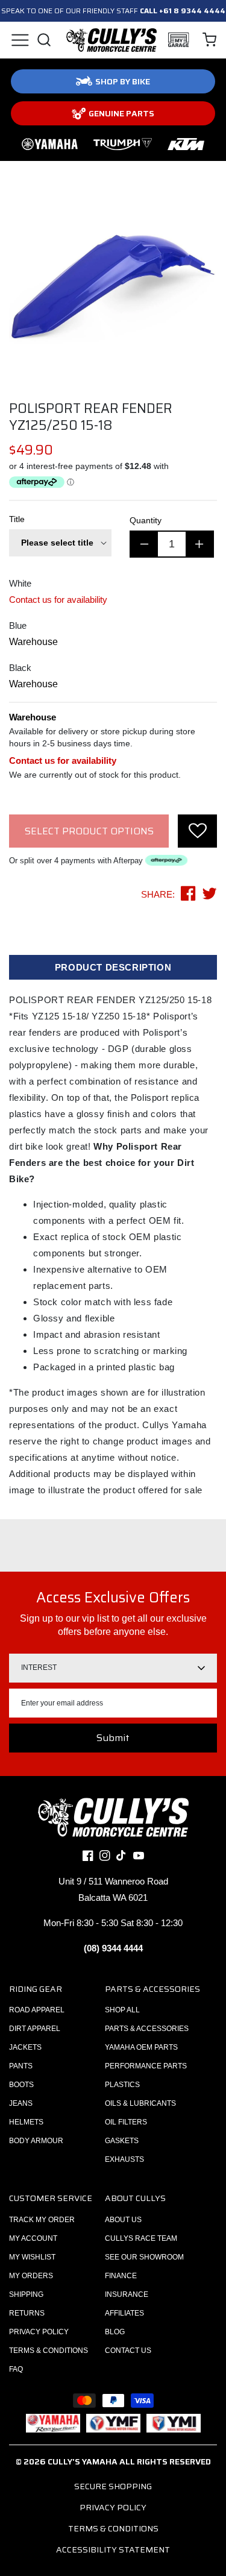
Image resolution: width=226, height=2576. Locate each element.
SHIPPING (26, 2294)
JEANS (21, 2103)
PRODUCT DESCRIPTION (113, 967)
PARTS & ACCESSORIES (147, 2029)
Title (17, 519)
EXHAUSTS (124, 2159)
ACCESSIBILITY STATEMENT (113, 2549)
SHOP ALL (122, 2010)
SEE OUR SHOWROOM (144, 2257)
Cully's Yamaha (83, 2461)
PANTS (21, 2066)
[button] (20, 40)
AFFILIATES (124, 2313)
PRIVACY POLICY (39, 2332)
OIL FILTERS (126, 2122)
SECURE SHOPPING (113, 2486)
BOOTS (21, 2085)
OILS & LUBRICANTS (140, 2103)
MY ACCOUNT (33, 2238)
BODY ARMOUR (36, 2141)
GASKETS (122, 2141)
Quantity (146, 520)
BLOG (115, 2332)
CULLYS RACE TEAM (141, 2238)
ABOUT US (123, 2220)
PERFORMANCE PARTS (146, 2066)
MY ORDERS (31, 2276)
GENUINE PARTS (121, 113)
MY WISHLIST (32, 2257)
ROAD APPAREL (37, 2010)
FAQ (16, 2369)
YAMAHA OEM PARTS (141, 2047)
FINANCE (121, 2276)
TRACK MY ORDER (42, 2220)
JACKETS (25, 2047)
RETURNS (27, 2313)
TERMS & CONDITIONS (49, 2351)
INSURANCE (127, 2294)
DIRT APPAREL (35, 2029)
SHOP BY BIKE (123, 81)
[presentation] (197, 831)
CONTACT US (128, 2351)
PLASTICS (122, 2085)
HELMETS (26, 2122)
